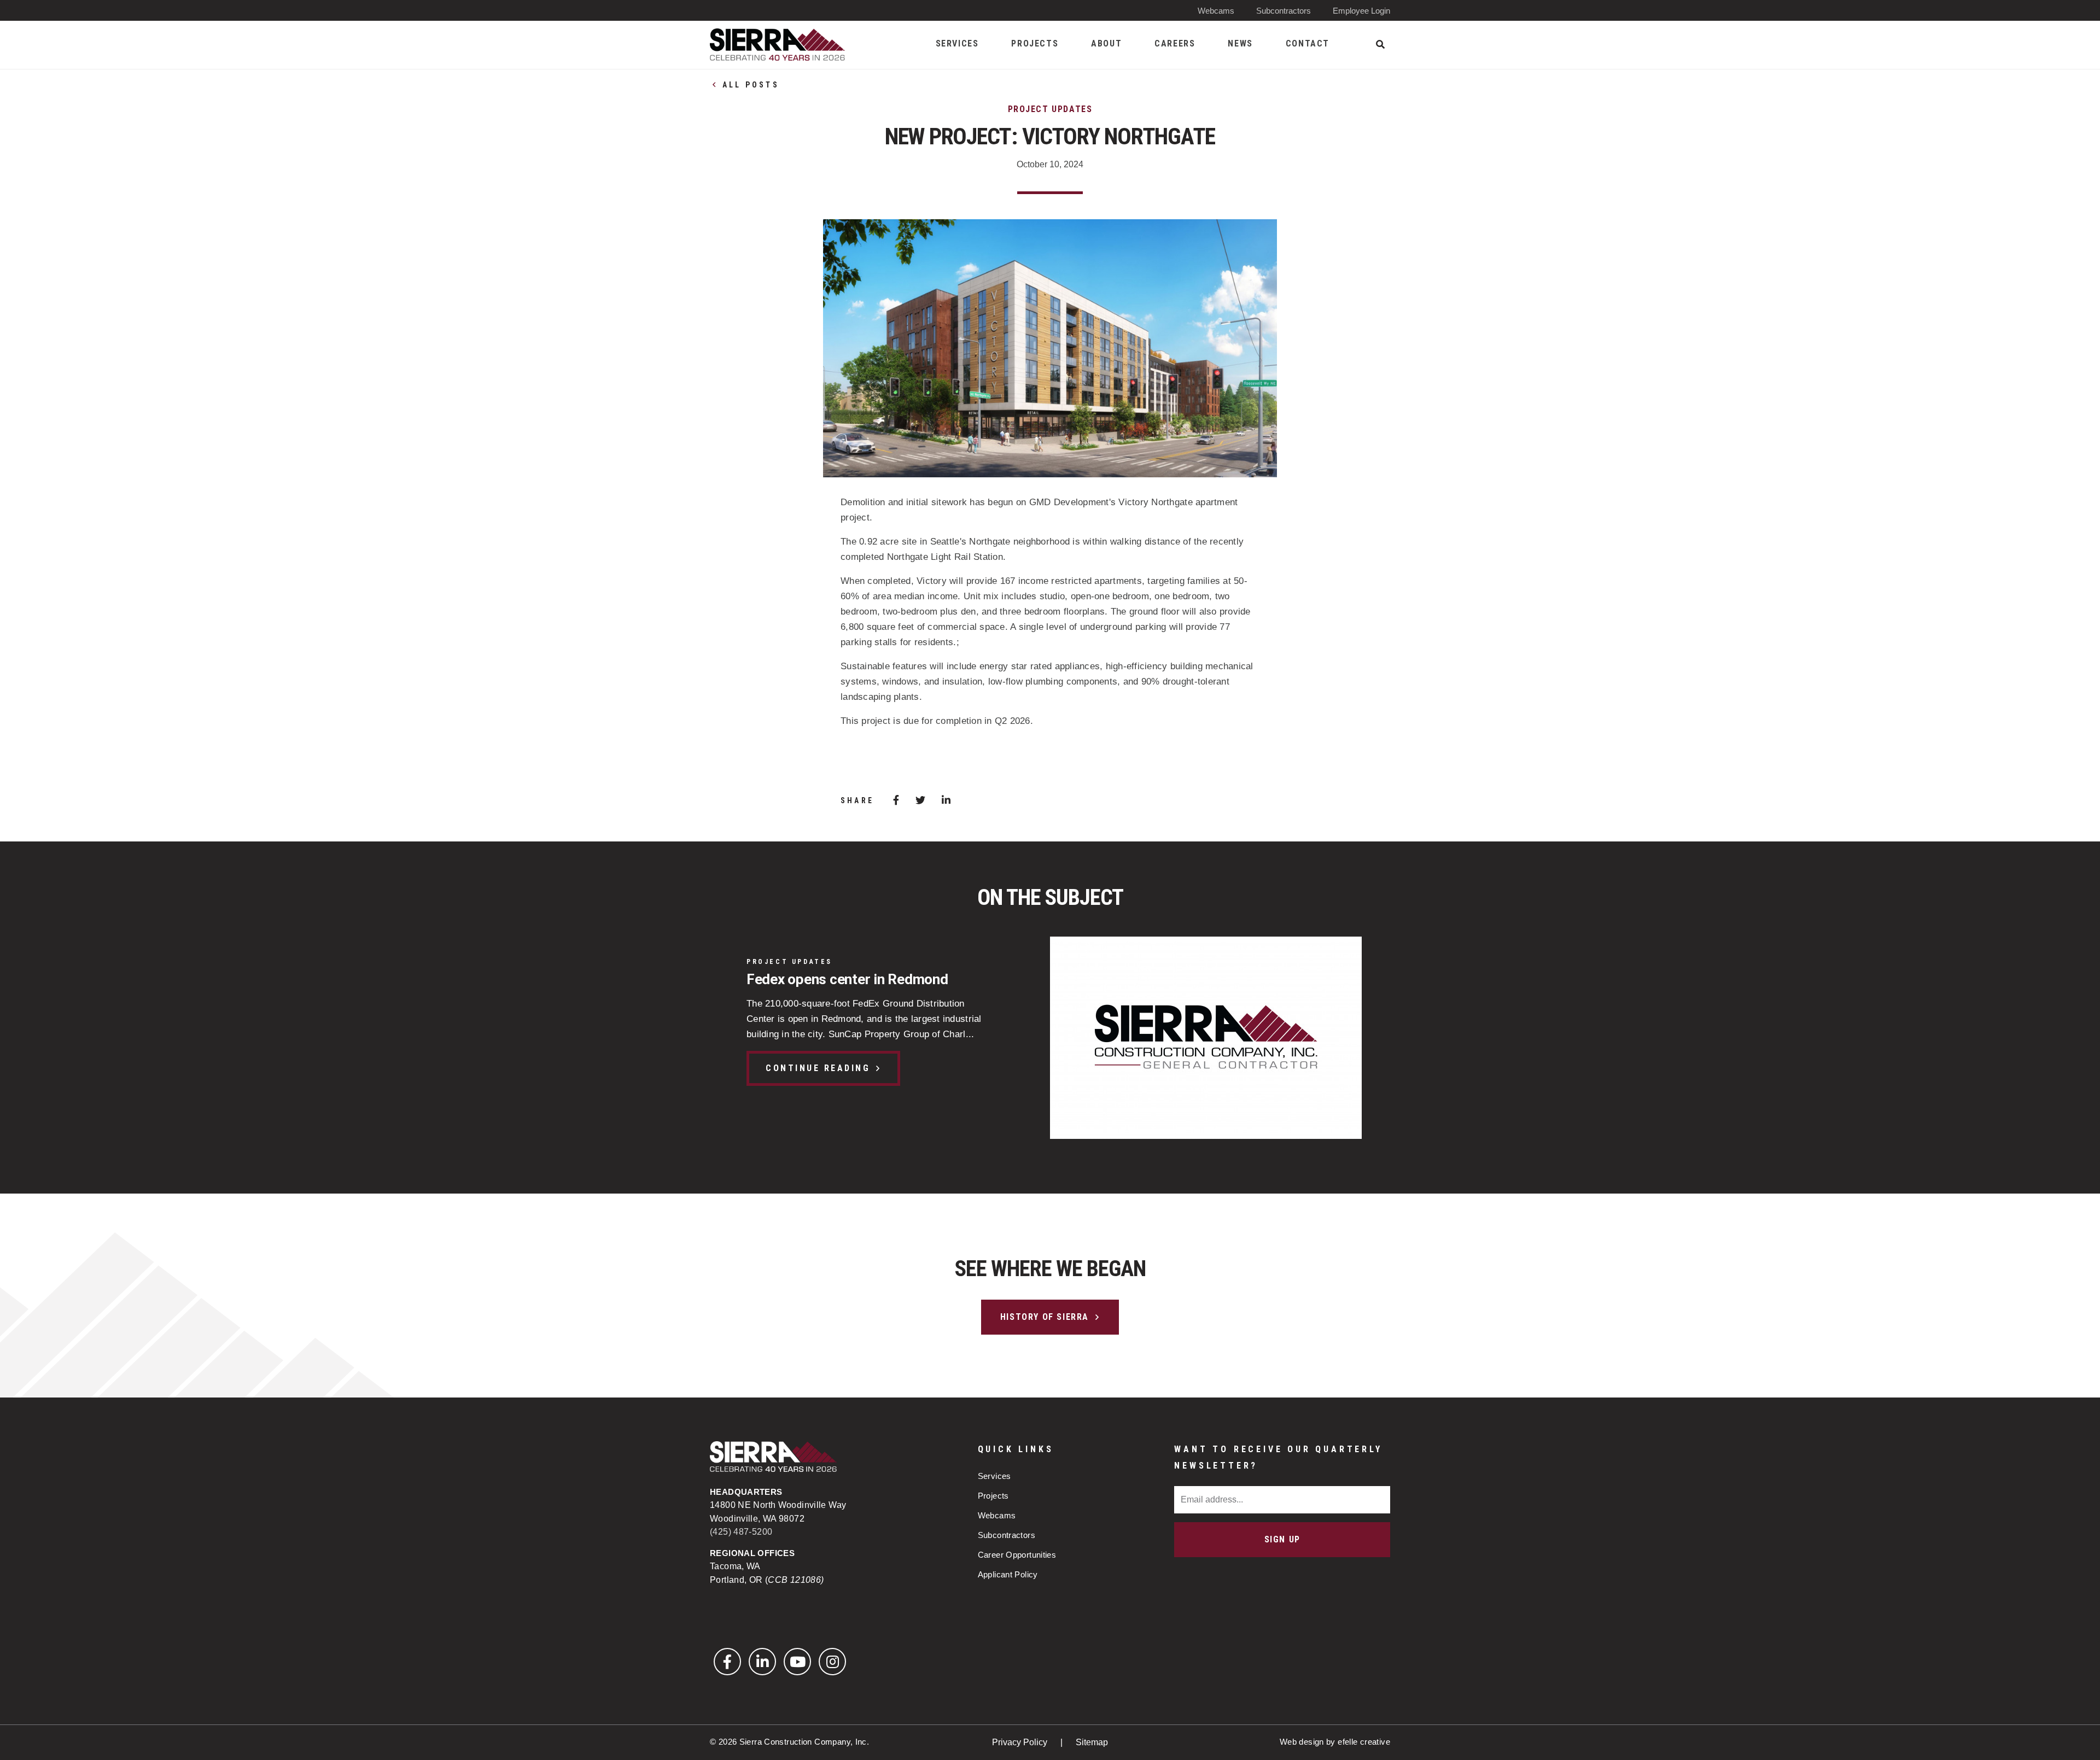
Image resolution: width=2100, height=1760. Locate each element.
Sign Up (1282, 1539)
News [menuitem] (1240, 43)
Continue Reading (818, 1068)
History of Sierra (1045, 1317)
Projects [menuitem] (1035, 43)
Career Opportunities (1017, 1555)
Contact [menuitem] (1308, 43)
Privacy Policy (1021, 1742)
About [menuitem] (1106, 43)
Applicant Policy (1008, 1574)
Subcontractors (1284, 11)
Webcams (1216, 11)
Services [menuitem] (957, 43)
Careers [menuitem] (1175, 43)
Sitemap (1092, 1742)
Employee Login (1361, 11)
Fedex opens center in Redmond (847, 979)
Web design (1302, 1742)
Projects (993, 1496)
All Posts (751, 85)
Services (994, 1476)
